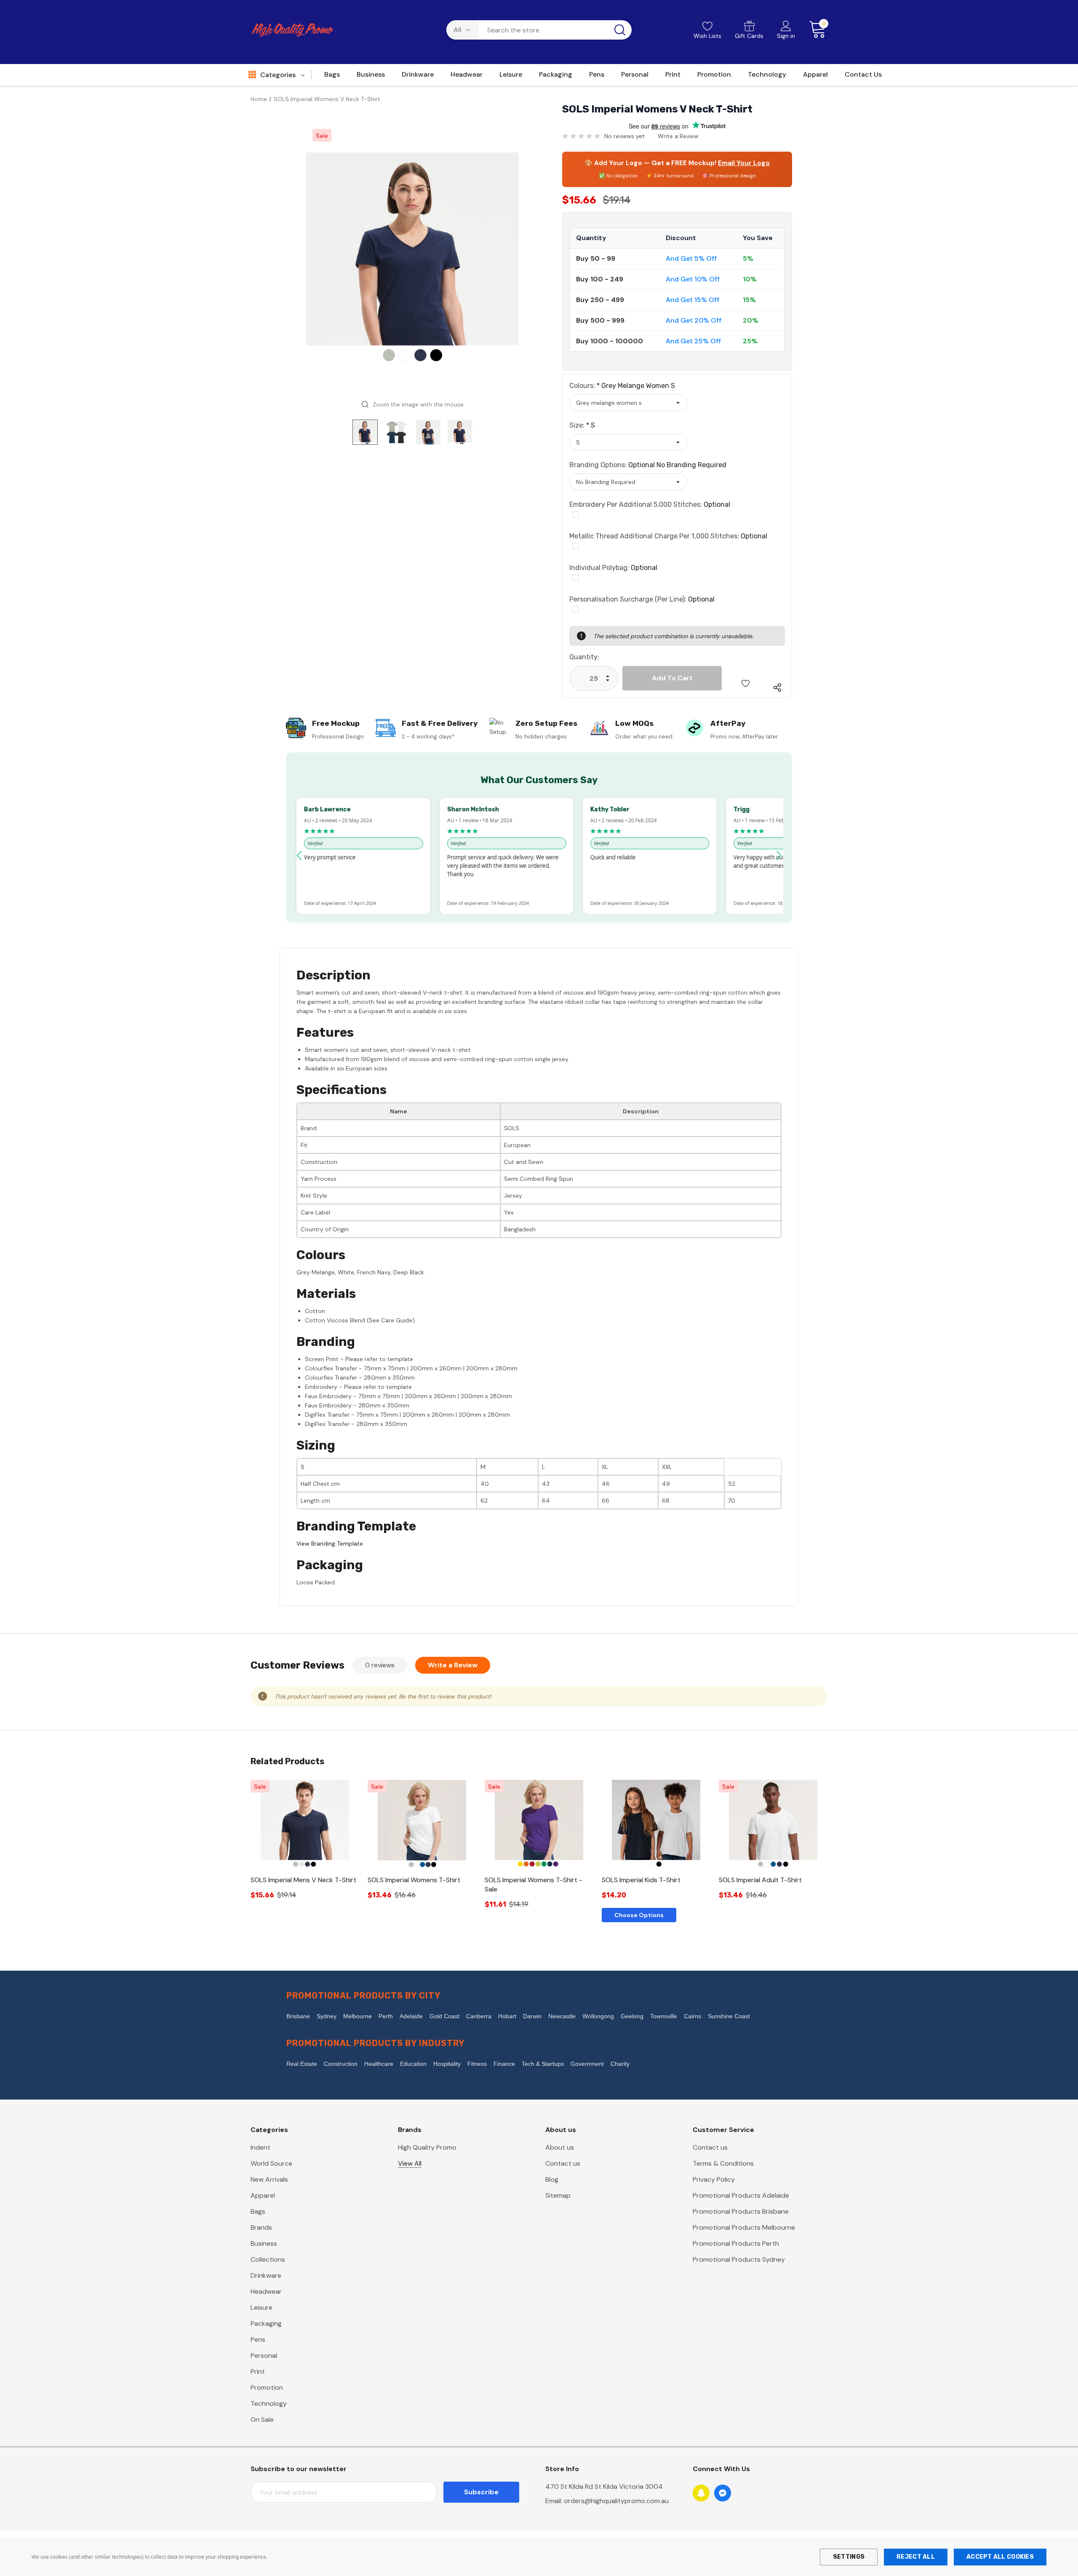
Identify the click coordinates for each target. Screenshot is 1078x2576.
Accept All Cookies (1000, 2557)
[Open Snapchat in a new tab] (701, 2493)
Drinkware (266, 2275)
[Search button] (620, 30)
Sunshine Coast (729, 2016)
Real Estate (302, 2064)
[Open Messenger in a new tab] (723, 2493)
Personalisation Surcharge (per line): (642, 599)
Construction (341, 2064)
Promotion (267, 2387)
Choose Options (639, 1915)
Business (264, 2243)
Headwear (266, 2291)
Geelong (632, 2016)
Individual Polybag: (613, 568)
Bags (258, 2211)
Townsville (664, 2016)
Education (413, 2064)
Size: (582, 425)
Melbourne (358, 2016)
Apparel (263, 2195)
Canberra (479, 2016)
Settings (849, 2557)
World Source (271, 2163)
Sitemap (558, 2195)
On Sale (262, 2420)
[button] (299, 856)
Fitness (477, 2064)
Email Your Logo (744, 163)
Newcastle (562, 2016)
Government (587, 2064)
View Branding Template (330, 1543)
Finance (504, 2064)
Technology (269, 2403)
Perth (386, 2016)
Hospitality (447, 2064)
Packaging (266, 2323)
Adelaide (411, 2016)
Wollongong (598, 2016)
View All (410, 2163)
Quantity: (584, 657)
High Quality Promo (427, 2147)
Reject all (916, 2557)
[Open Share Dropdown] (777, 687)
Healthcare (379, 2064)
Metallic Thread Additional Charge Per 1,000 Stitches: (668, 536)
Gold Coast (444, 2016)
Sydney (327, 2016)
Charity (620, 2064)
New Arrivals (269, 2179)
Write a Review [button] (678, 136)
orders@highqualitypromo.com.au (616, 2501)
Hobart (507, 2016)
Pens (258, 2339)
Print (258, 2371)
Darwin (532, 2016)
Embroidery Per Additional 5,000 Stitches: (650, 504)
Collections (268, 2259)
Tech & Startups (543, 2064)
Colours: (622, 386)
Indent (260, 2147)
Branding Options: (648, 465)
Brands (261, 2227)
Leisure (261, 2307)
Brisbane (298, 2016)
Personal (264, 2355)
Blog (552, 2179)
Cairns (692, 2016)
